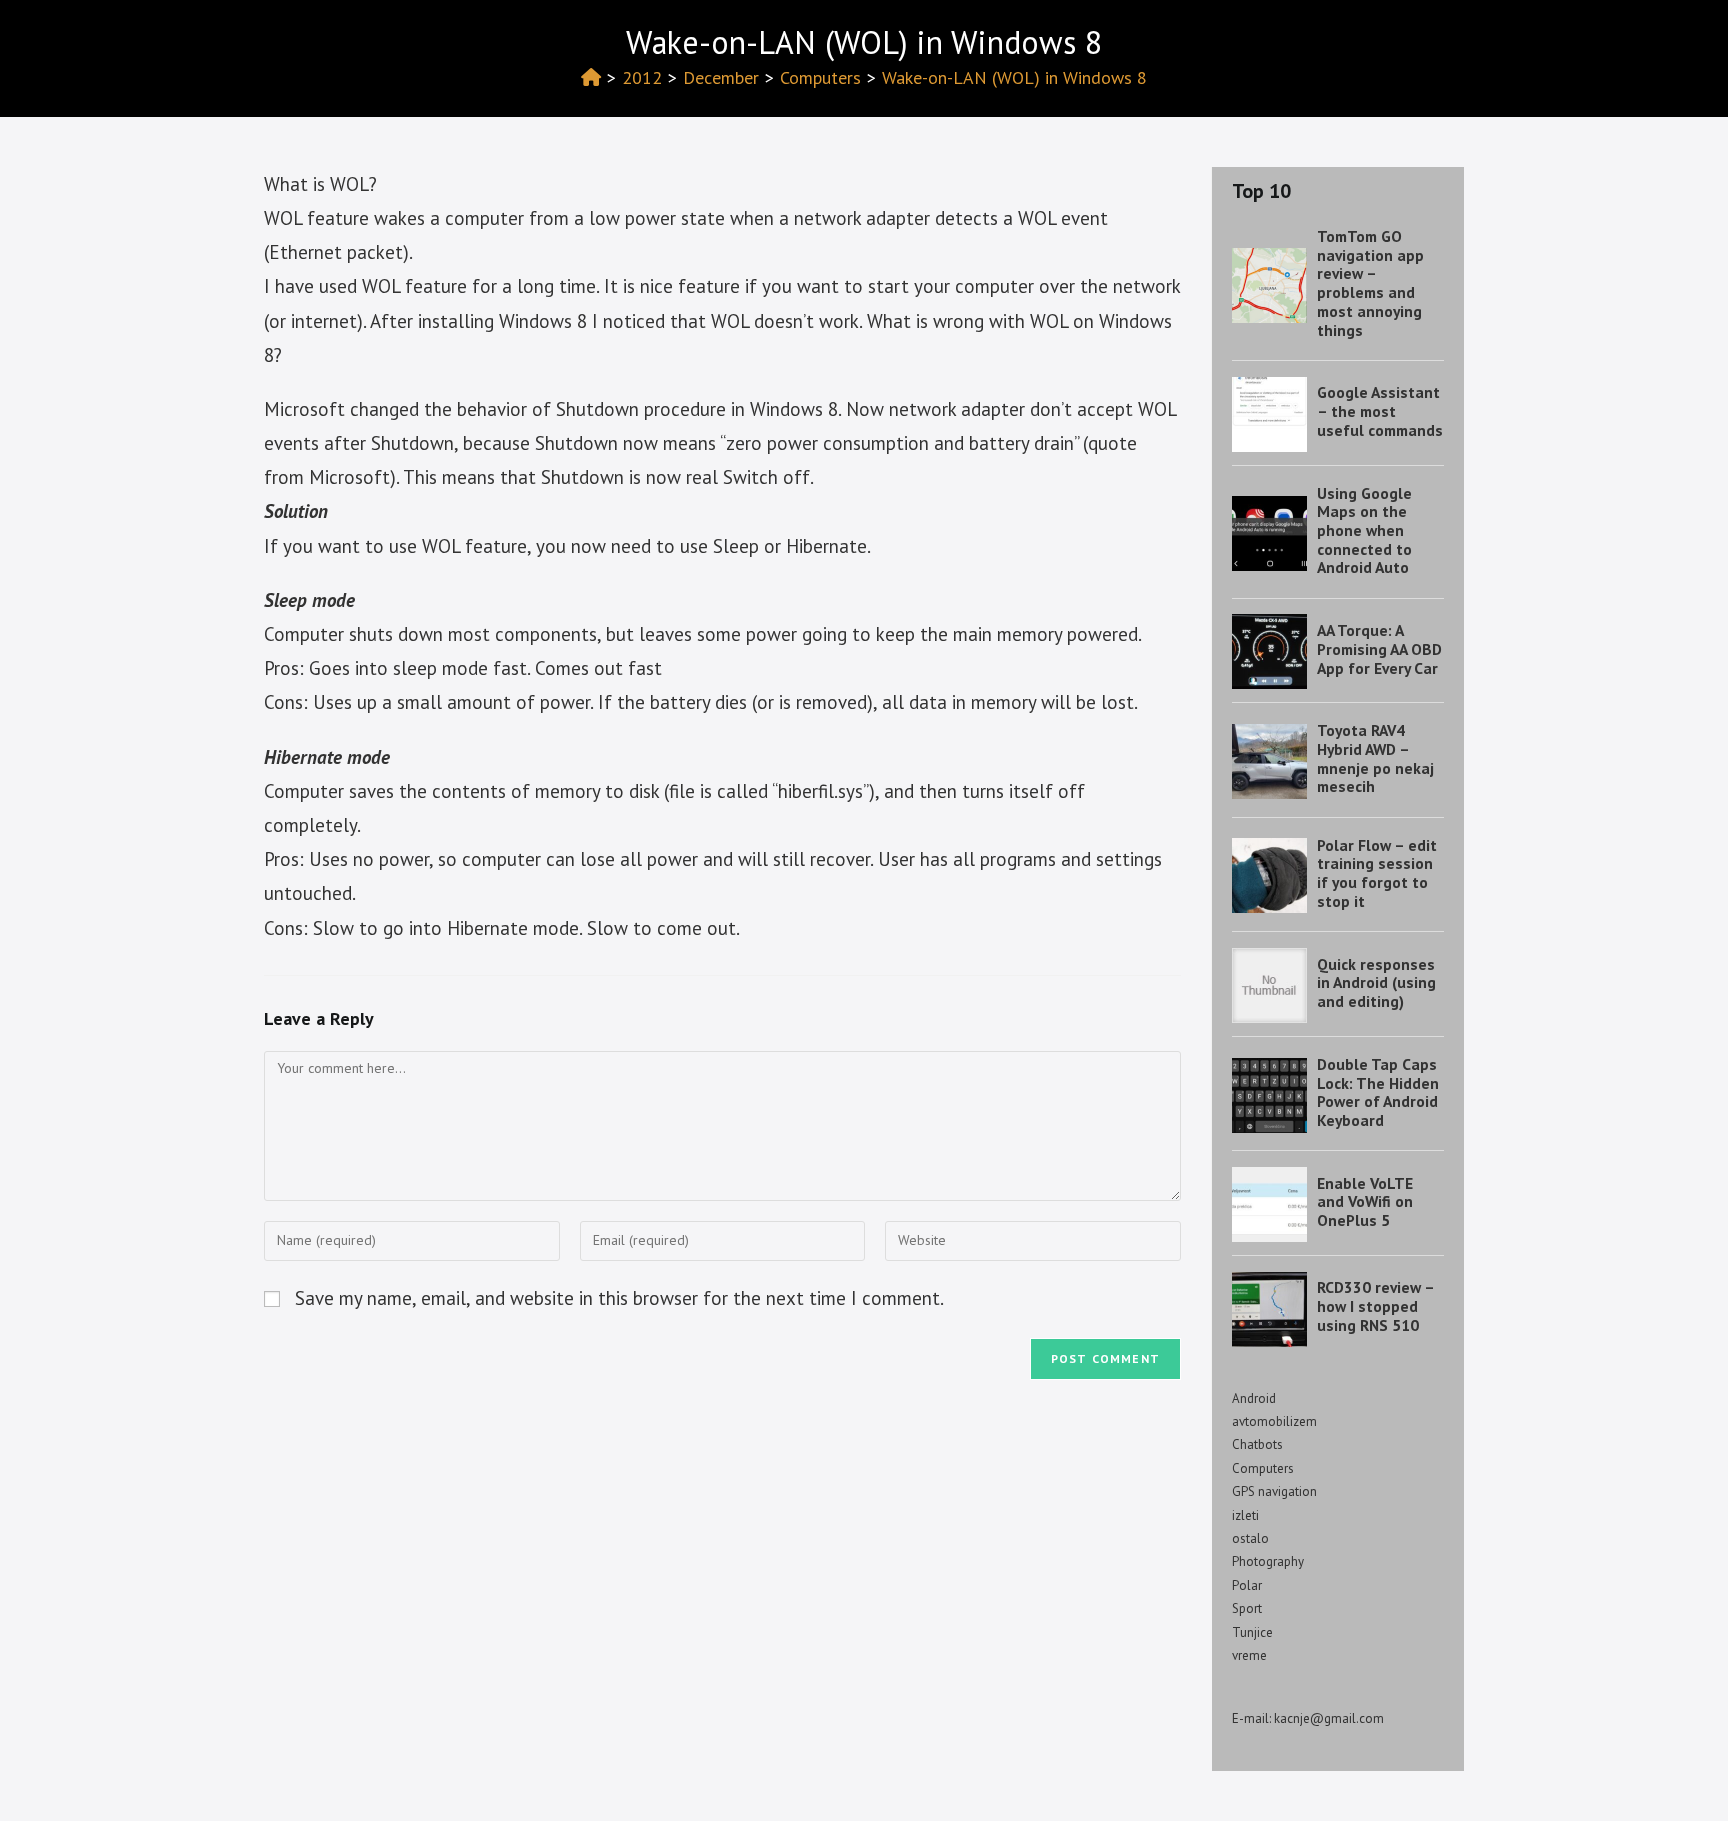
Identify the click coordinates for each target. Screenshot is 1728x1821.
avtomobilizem (1274, 1421)
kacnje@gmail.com (1329, 1718)
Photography (1268, 1561)
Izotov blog (321, 36)
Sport (1247, 1608)
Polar (1247, 1585)
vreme (1249, 1655)
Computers (1263, 1468)
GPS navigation (1274, 1491)
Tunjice (1252, 1632)
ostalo (1250, 1538)
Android (1254, 1398)
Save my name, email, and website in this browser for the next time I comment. (619, 1298)
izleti (1245, 1515)
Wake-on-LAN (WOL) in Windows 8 (1014, 77)
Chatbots (1257, 1444)
